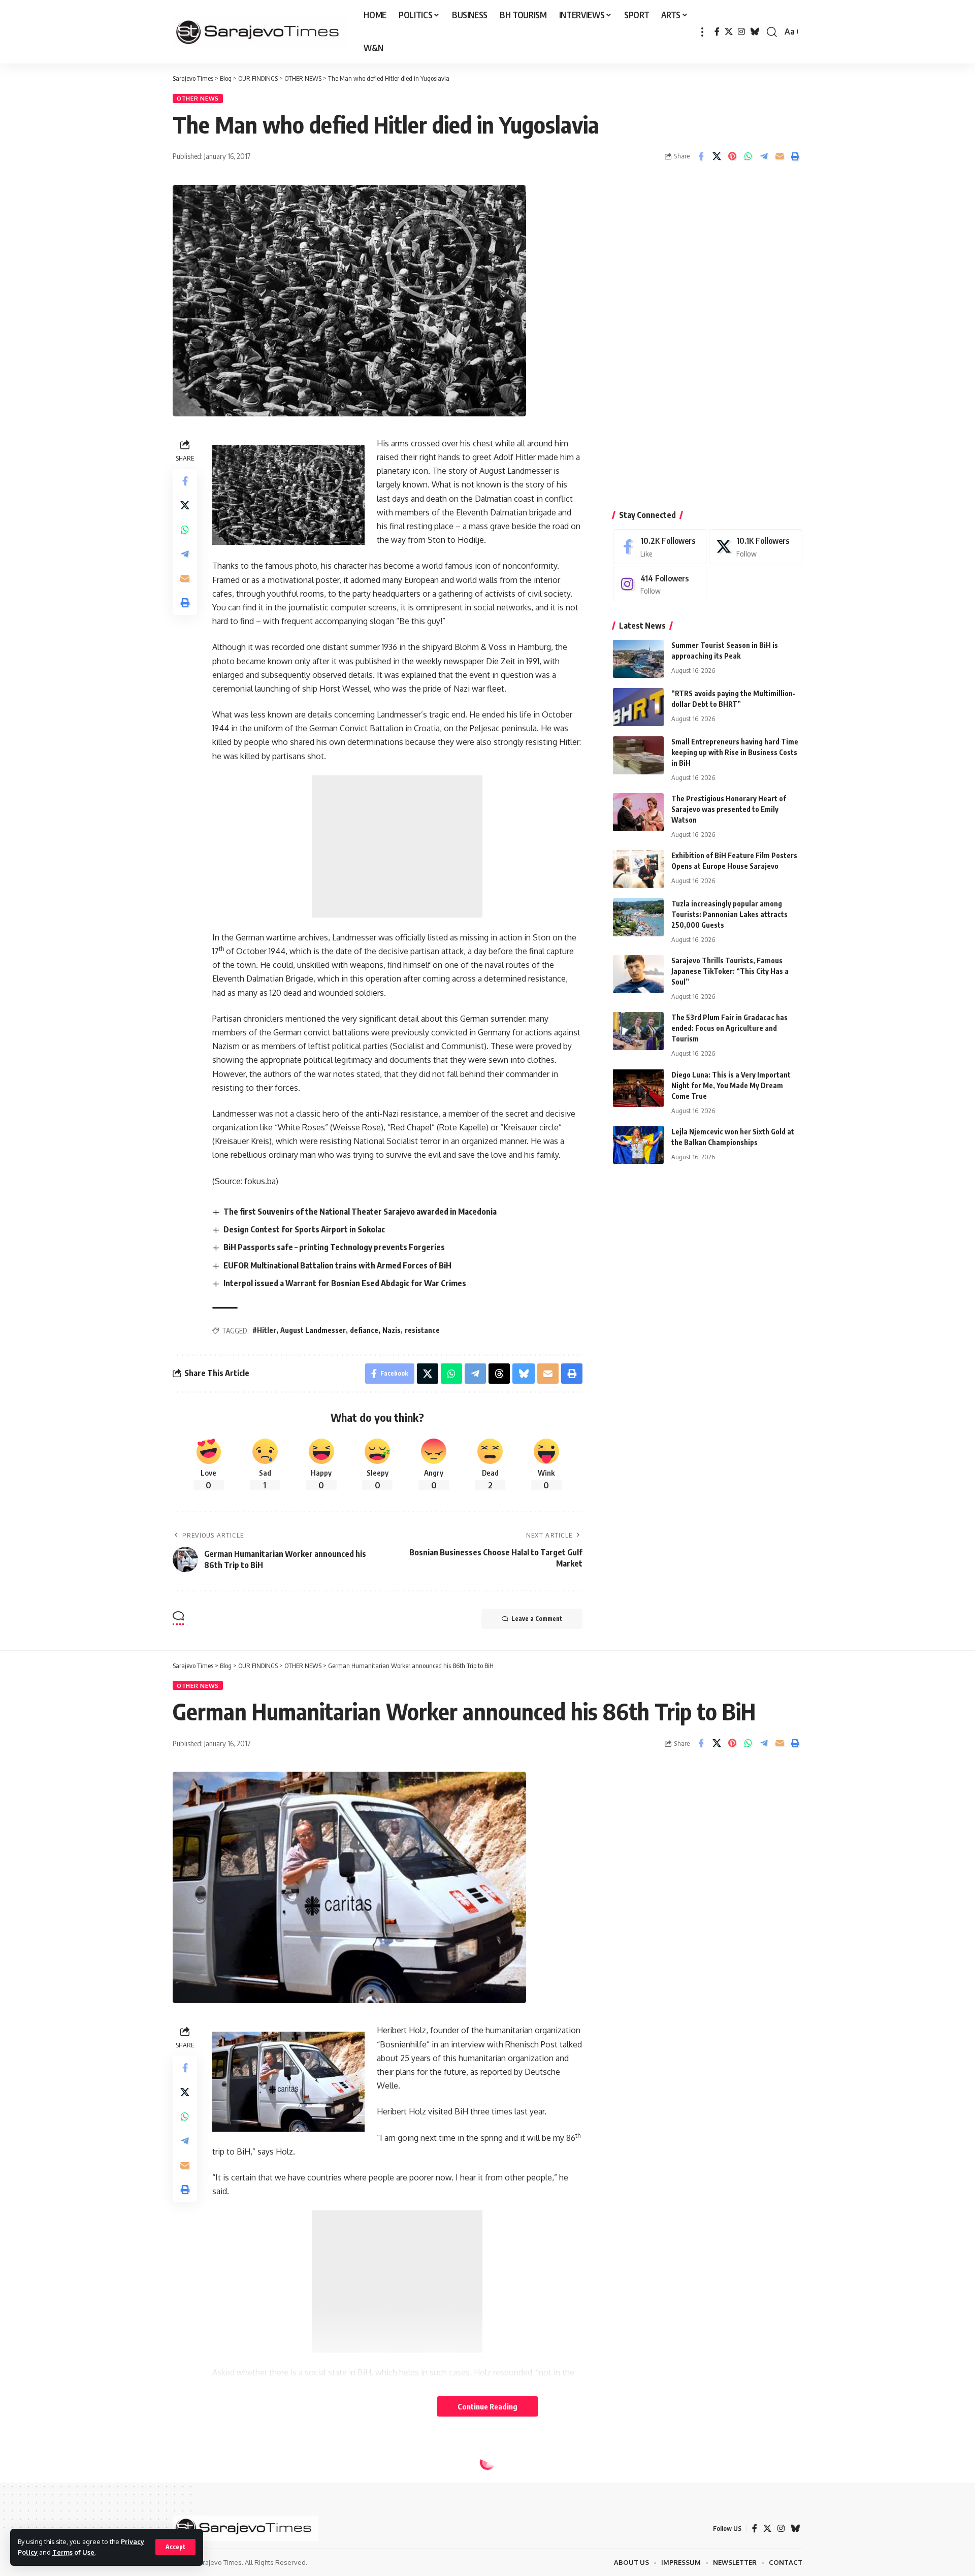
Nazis (392, 1330)
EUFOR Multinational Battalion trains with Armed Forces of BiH (337, 1265)
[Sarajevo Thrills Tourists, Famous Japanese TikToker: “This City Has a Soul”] (638, 974)
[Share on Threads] (499, 1374)
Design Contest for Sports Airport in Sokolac (304, 1229)
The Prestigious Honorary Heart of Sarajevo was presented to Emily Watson (729, 809)
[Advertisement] (397, 846)
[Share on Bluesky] (524, 1374)
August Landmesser (313, 1330)
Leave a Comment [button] (537, 1619)
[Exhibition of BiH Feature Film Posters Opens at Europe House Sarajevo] (638, 869)
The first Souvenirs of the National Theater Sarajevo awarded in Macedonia (360, 1212)
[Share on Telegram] (764, 156)
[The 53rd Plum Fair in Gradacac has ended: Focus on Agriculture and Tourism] (638, 1031)
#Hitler (264, 1330)
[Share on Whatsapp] (748, 156)
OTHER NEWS (198, 98)
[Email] (779, 156)
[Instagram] (741, 32)
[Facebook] (717, 32)
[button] (175, 2547)
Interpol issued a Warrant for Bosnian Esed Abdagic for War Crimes (345, 1283)
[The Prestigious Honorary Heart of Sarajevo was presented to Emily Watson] (638, 812)
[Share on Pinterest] (732, 156)
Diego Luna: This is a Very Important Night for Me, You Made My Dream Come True (731, 1085)
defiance (364, 1330)
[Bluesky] (755, 32)
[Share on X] (717, 156)
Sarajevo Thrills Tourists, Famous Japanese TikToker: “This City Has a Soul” (730, 971)
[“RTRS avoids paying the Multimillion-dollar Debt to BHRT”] (638, 707)
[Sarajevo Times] (260, 32)
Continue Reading (487, 2406)
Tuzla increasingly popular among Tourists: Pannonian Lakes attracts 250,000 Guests (729, 914)
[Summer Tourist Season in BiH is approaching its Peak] (638, 659)
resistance (422, 1330)
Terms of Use (73, 2552)
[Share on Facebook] (701, 156)
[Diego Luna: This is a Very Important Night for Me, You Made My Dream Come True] (638, 1088)
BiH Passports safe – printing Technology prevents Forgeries (334, 1247)
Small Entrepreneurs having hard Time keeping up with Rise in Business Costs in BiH (735, 752)
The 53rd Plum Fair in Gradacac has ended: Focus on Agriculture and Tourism (729, 1028)
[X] (729, 32)
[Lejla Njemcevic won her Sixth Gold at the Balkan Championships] (638, 1145)
